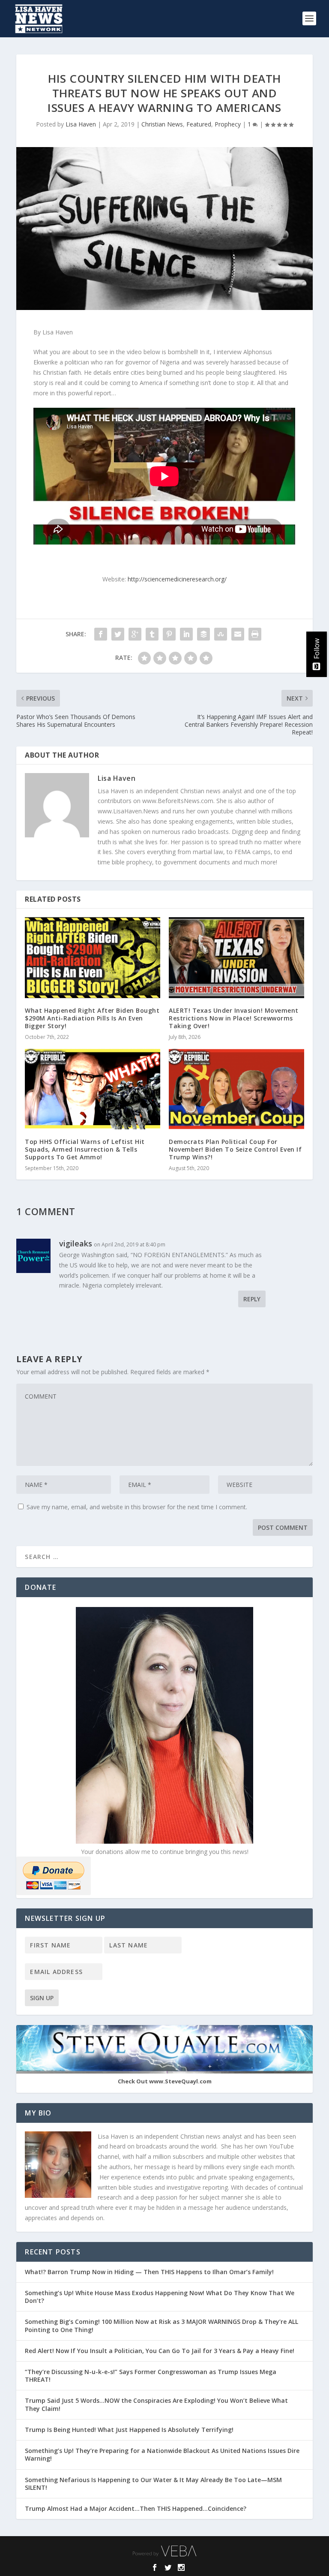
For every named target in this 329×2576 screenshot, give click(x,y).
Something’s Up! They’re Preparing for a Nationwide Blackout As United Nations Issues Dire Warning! (162, 2454)
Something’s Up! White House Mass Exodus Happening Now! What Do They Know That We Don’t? (160, 2297)
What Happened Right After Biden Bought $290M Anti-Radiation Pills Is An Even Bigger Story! (92, 1018)
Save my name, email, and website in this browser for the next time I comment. (137, 1507)
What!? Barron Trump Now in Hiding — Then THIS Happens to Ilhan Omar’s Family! (149, 2272)
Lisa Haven (81, 124)
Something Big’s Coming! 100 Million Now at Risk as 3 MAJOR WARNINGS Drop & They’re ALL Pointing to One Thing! (162, 2325)
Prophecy (228, 124)
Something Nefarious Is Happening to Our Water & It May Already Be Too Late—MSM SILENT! (153, 2484)
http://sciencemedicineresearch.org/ (177, 579)
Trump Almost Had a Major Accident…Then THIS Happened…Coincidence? (136, 2508)
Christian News (162, 124)
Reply (252, 1299)
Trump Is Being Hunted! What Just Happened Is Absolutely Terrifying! (129, 2430)
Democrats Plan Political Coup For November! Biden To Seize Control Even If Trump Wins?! (235, 1149)
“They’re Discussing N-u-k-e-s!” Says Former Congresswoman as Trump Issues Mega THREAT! (151, 2376)
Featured (199, 124)
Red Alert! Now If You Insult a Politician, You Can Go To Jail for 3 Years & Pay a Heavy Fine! (160, 2351)
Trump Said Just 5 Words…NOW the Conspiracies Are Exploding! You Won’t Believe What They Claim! (156, 2404)
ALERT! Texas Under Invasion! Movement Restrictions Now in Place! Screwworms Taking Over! (234, 1018)
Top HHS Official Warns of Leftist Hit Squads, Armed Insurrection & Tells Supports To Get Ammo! (85, 1149)
